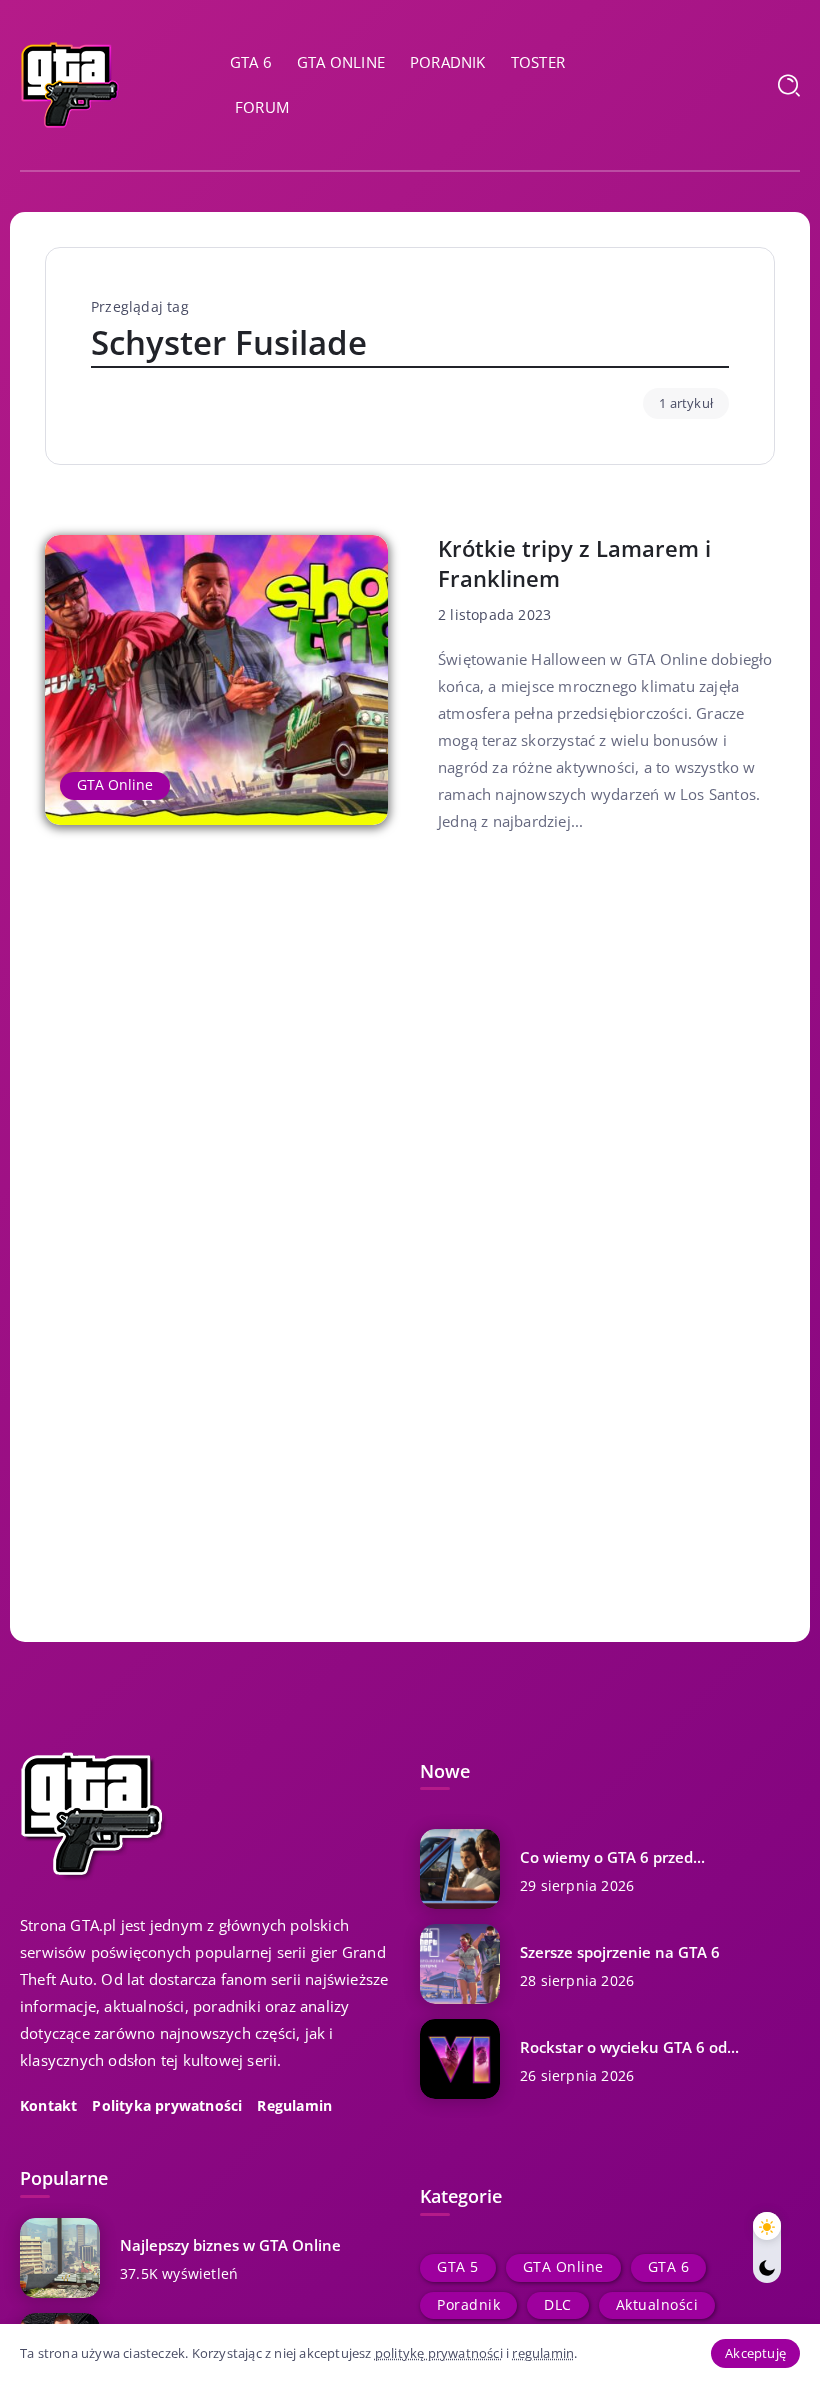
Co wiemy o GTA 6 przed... (612, 1857)
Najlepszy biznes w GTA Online (230, 2245)
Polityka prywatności (167, 2106)
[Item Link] (216, 680)
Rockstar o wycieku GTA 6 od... (629, 2047)
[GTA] (70, 83)
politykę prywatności (439, 2353)
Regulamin (294, 2106)
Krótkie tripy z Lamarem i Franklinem (574, 563)
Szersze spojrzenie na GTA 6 (620, 1952)
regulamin (543, 2353)
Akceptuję (755, 2353)
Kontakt (48, 2106)
